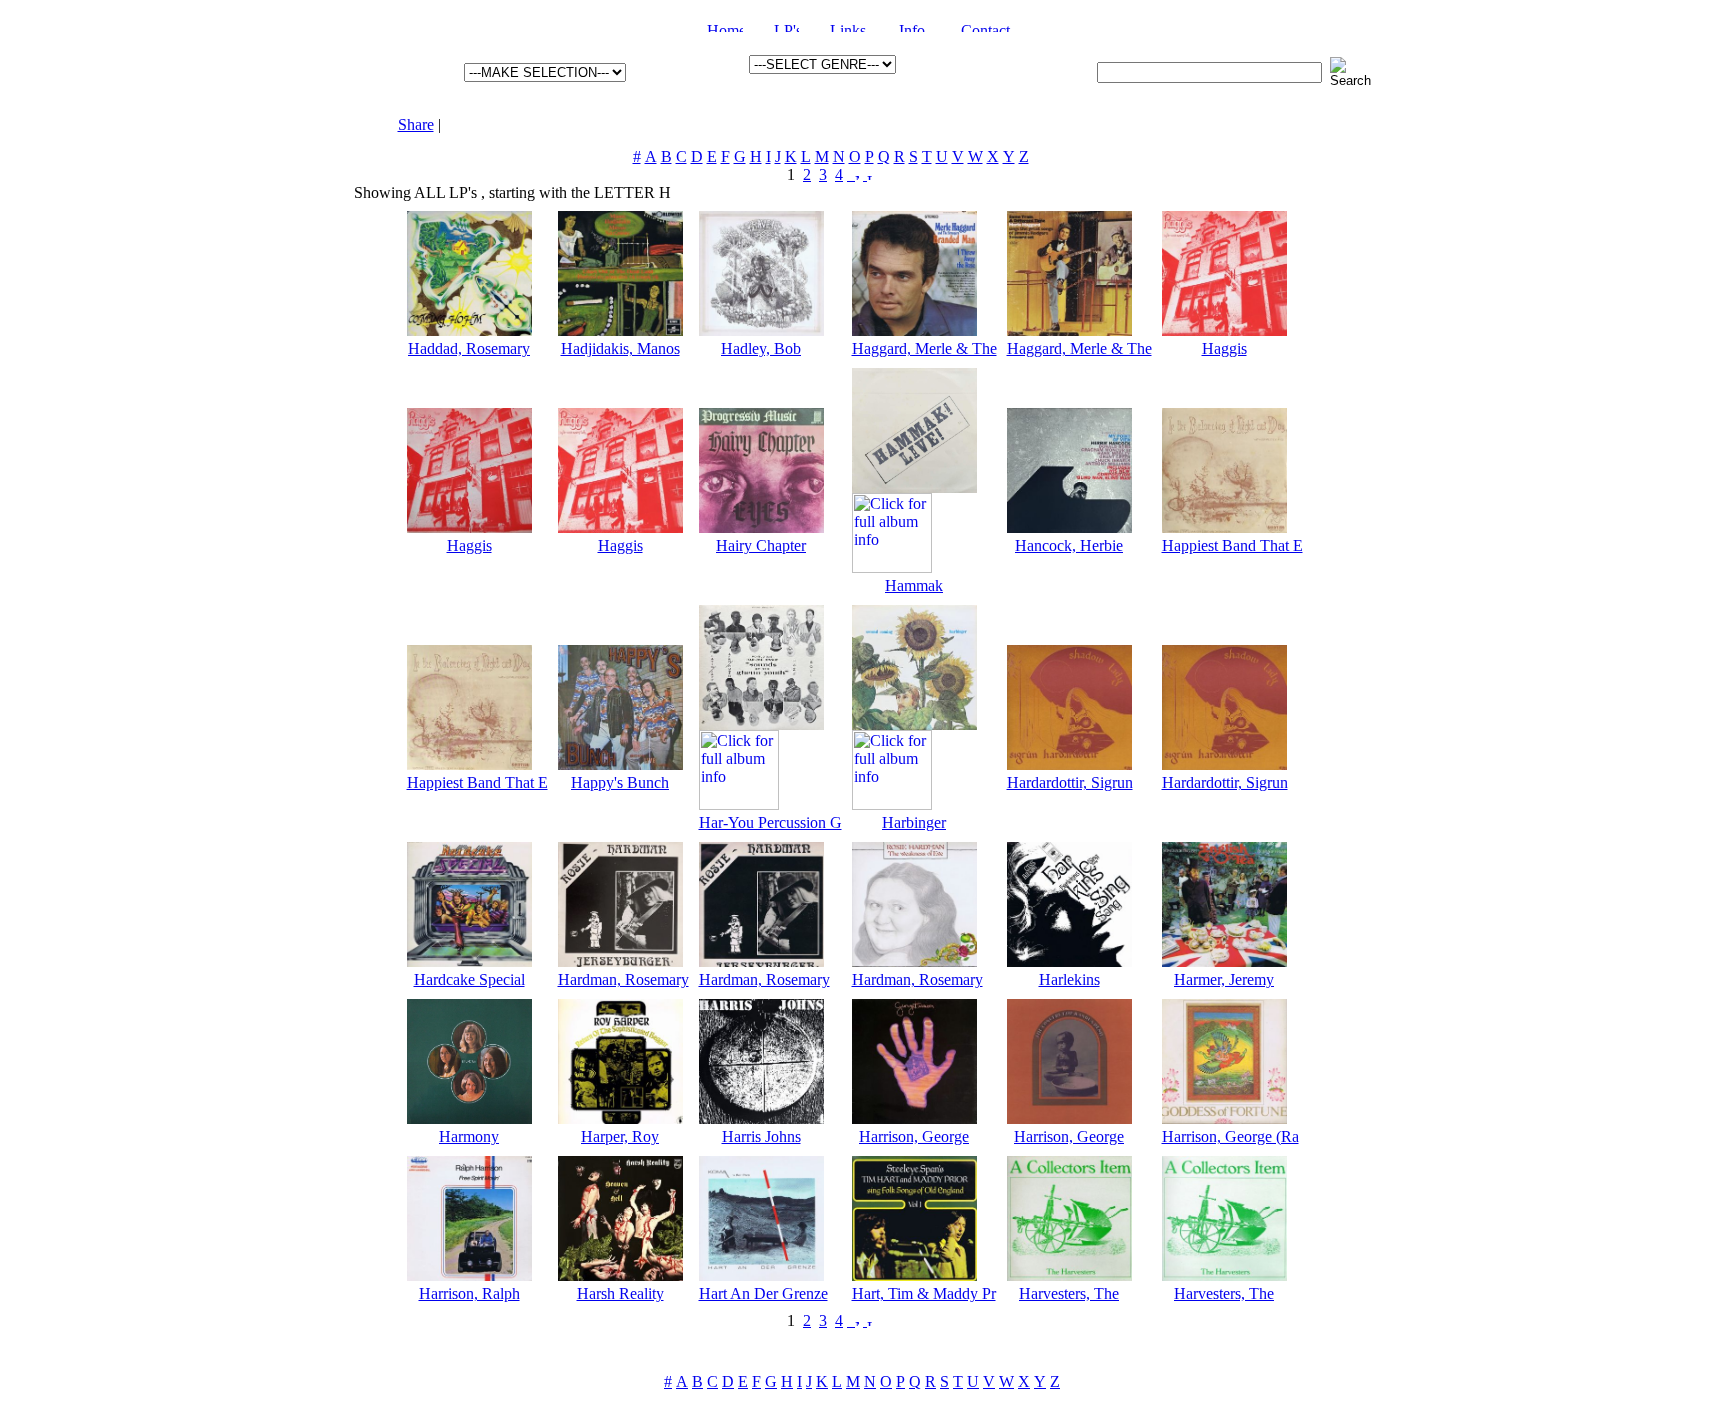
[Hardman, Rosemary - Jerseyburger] (620, 961)
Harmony (469, 1136)
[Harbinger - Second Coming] (914, 724)
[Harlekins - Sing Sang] (1069, 961)
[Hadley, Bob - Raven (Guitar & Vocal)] (761, 330)
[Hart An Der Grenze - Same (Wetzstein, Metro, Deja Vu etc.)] (761, 1275)
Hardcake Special (469, 979)
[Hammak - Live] (914, 487)
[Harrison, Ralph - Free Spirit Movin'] (469, 1275)
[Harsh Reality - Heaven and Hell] (620, 1275)
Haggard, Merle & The (924, 348)
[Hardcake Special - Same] (469, 961)
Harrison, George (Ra (1230, 1136)
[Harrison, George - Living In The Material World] (914, 1118)
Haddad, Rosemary (469, 348)
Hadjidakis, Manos (620, 348)
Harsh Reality (620, 1293)
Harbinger (914, 822)
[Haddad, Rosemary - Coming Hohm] (469, 330)
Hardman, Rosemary (623, 979)
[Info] (914, 26)
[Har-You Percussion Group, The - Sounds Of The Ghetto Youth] (761, 724)
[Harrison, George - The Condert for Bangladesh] (1069, 1118)
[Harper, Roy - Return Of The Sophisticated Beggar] (620, 1118)
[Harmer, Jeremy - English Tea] (1224, 961)
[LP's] (786, 26)
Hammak (914, 585)
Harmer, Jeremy (1224, 979)
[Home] (725, 26)
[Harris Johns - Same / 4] (761, 1118)
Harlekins (1069, 979)
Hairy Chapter (761, 545)
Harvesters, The (1069, 1293)
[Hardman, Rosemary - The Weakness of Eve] (914, 961)
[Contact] (991, 26)
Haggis (1224, 348)
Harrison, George (914, 1136)
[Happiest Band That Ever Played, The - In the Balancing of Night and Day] (1224, 527)
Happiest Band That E (1232, 545)
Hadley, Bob (761, 348)
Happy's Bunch (620, 782)
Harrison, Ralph (469, 1293)
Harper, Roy (620, 1136)
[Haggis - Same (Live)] (1224, 330)
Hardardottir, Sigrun (1070, 782)
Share (416, 124)
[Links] (849, 26)
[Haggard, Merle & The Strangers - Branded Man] (914, 330)
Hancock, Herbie (1069, 545)
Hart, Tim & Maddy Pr (924, 1293)
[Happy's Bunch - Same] (620, 764)
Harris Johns (761, 1136)
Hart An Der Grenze (763, 1293)
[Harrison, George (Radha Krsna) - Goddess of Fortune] (1224, 1118)
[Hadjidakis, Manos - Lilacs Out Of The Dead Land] (620, 330)
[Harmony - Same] (469, 1118)
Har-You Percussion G (770, 822)
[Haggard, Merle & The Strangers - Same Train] (1069, 330)
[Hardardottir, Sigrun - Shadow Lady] (1069, 764)
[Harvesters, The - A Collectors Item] (1069, 1275)
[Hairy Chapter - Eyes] (761, 527)
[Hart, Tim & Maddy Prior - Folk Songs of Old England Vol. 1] (914, 1275)
